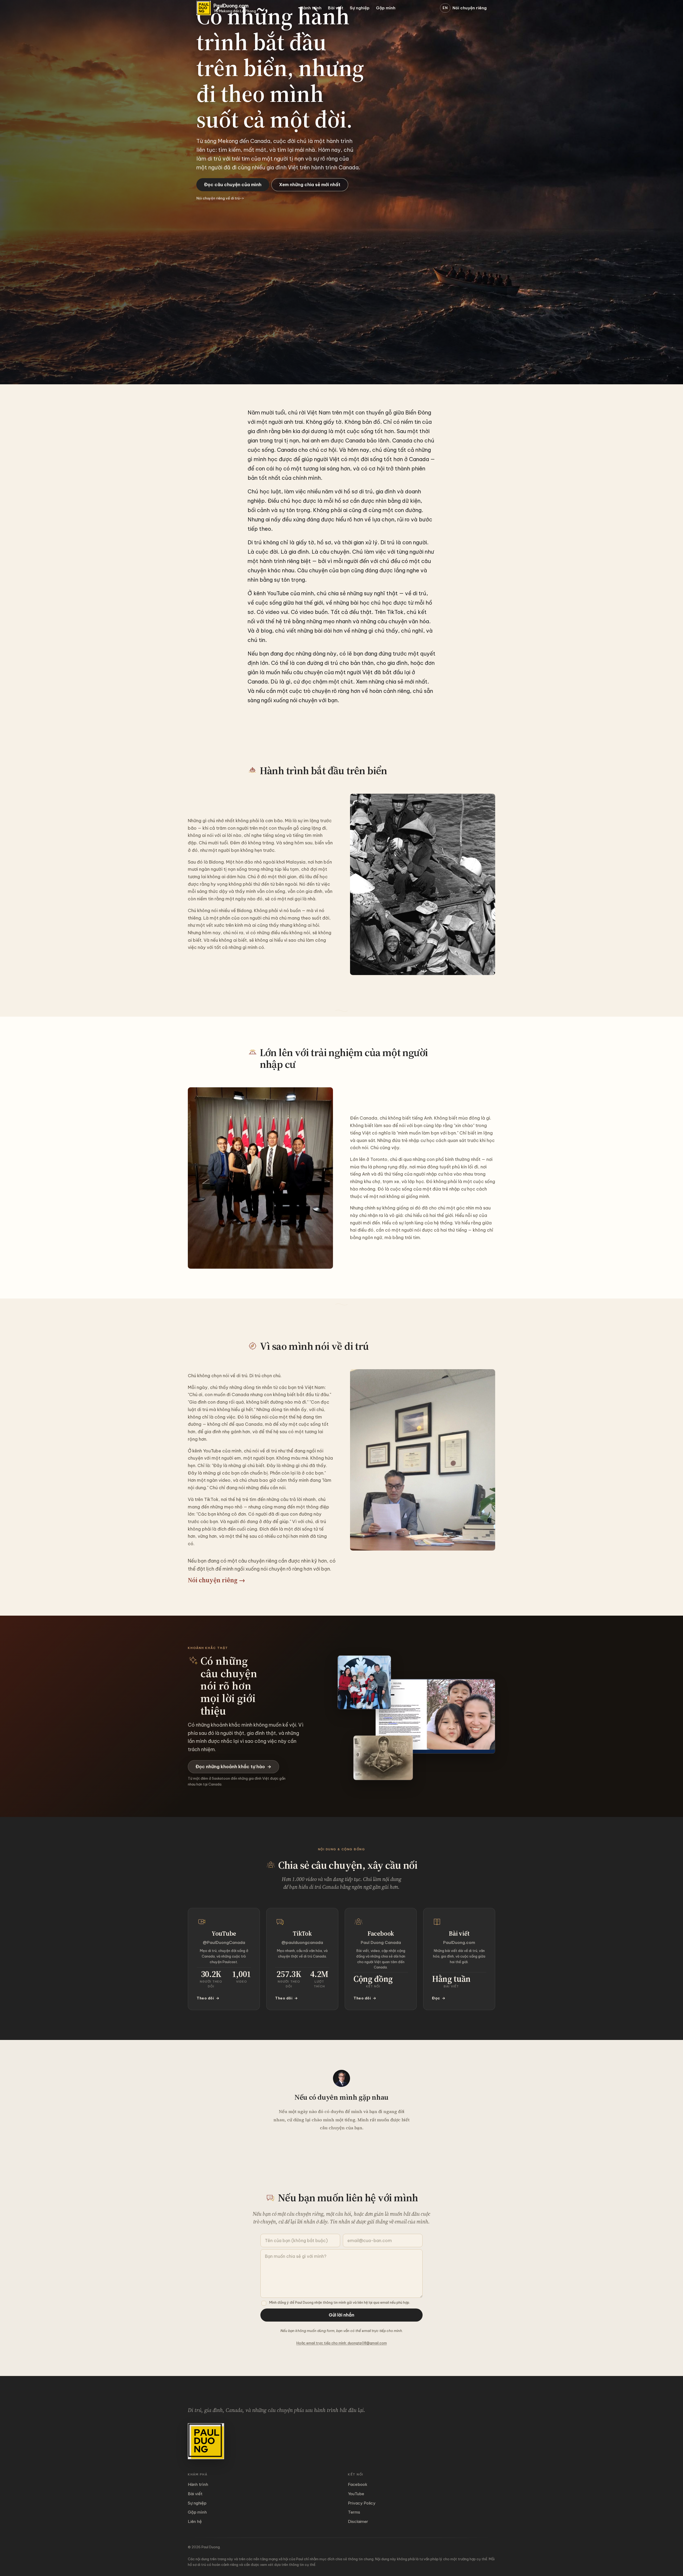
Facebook (358, 2484)
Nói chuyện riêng (470, 8)
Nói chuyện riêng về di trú (220, 198)
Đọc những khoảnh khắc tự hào (233, 1766)
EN (445, 8)
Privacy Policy (362, 2503)
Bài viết (336, 8)
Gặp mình (386, 8)
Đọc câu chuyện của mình (233, 184)
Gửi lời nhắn (341, 2315)
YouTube (356, 2494)
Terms (354, 2512)
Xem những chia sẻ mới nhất (310, 184)
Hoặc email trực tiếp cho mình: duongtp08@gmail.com (342, 2343)
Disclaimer (358, 2521)
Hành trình (311, 8)
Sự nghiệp (360, 8)
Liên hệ (195, 2521)
